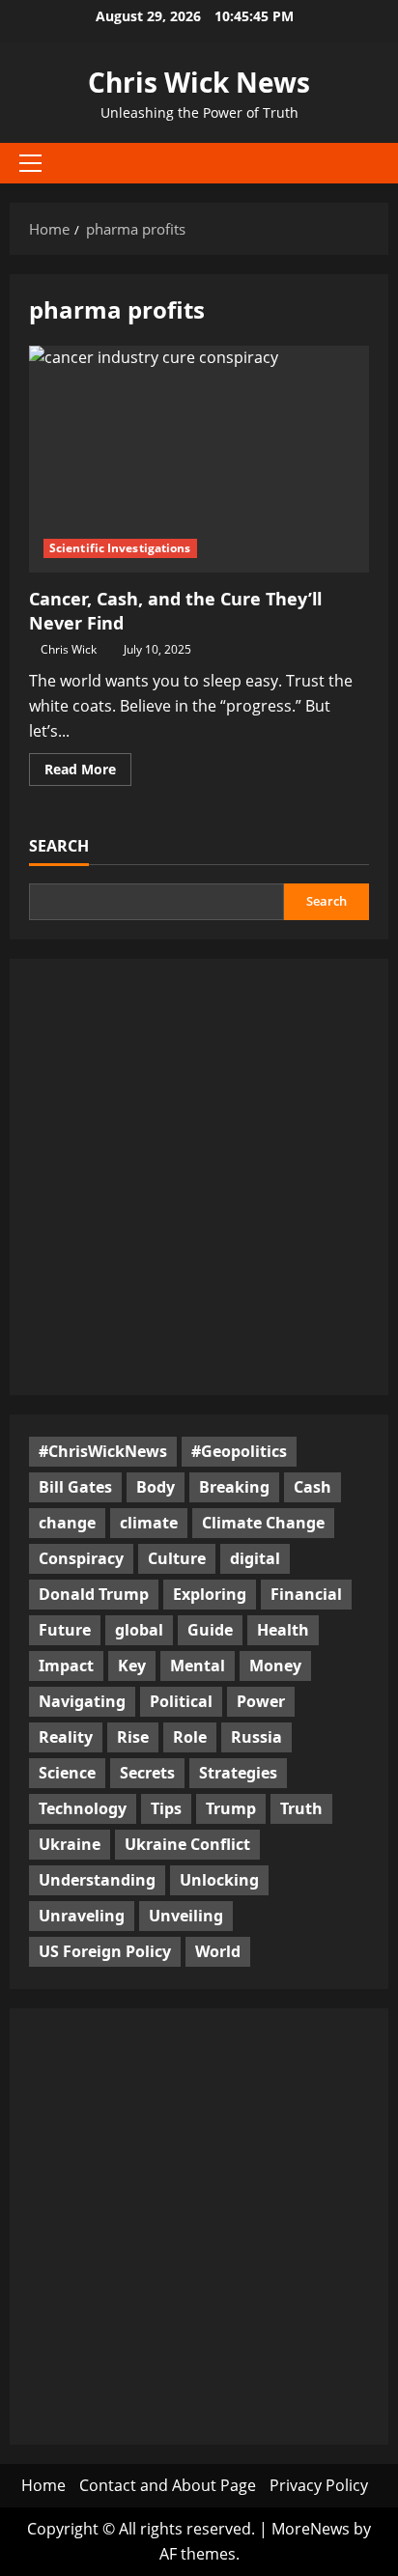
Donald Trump (94, 1594)
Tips (166, 1808)
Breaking (234, 1487)
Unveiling (186, 1916)
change (67, 1523)
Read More (88, 772)
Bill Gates (75, 1487)
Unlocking (219, 1880)
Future (65, 1630)
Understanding (97, 1880)
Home (43, 2485)
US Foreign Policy (105, 1951)
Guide (210, 1630)
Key (132, 1666)
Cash (313, 1487)
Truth (301, 1808)
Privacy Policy (319, 2485)
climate (149, 1523)
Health (283, 1630)
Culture (177, 1558)
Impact (66, 1666)
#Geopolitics (239, 1451)
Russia (256, 1737)
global (139, 1630)
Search (59, 846)
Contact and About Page (168, 2485)
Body (156, 1487)
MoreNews (311, 2529)
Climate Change (263, 1523)
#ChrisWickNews (103, 1451)
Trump (231, 1808)
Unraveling (82, 1916)
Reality (66, 1737)
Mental (198, 1666)
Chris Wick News (199, 82)
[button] (30, 163)
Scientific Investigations (120, 548)
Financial (306, 1594)
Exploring (210, 1594)
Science (67, 1773)
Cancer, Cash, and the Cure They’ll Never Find (199, 459)
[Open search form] (364, 164)
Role (190, 1737)
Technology (83, 1808)
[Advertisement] (199, 1177)
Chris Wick (69, 649)
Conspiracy (81, 1558)
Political (181, 1701)
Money (275, 1666)
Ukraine (70, 1844)
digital (255, 1558)
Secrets (147, 1773)
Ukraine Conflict (187, 1844)
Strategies (238, 1773)
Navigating (82, 1701)
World (218, 1951)
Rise (133, 1737)
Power (261, 1701)
